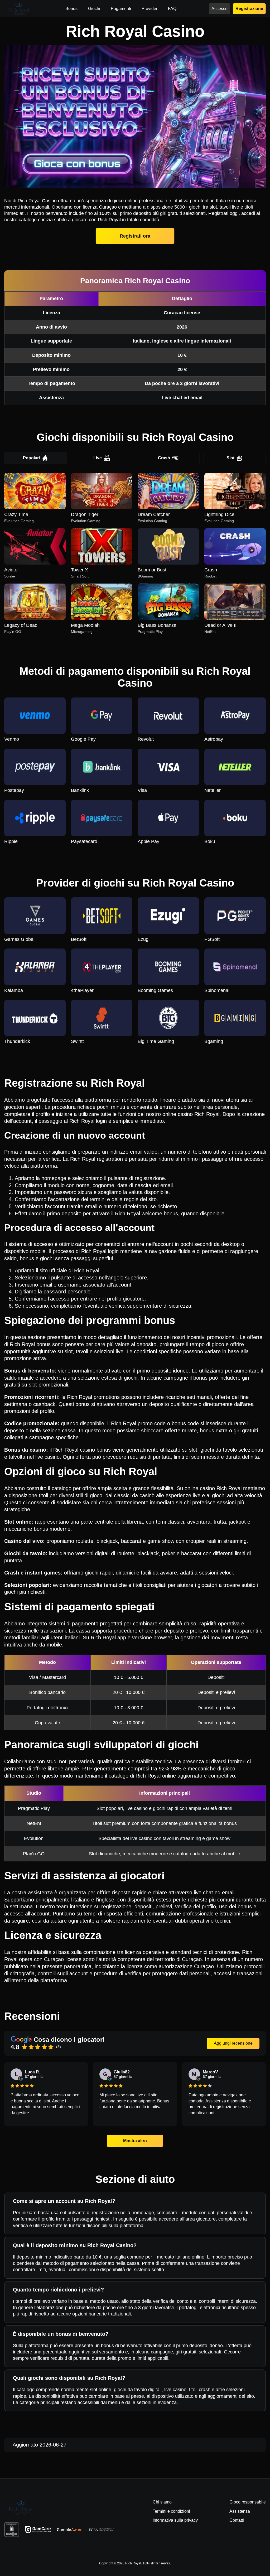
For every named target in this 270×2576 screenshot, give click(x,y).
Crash (164, 458)
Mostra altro (135, 2141)
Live (98, 458)
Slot (230, 458)
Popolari (31, 458)
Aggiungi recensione (233, 2043)
